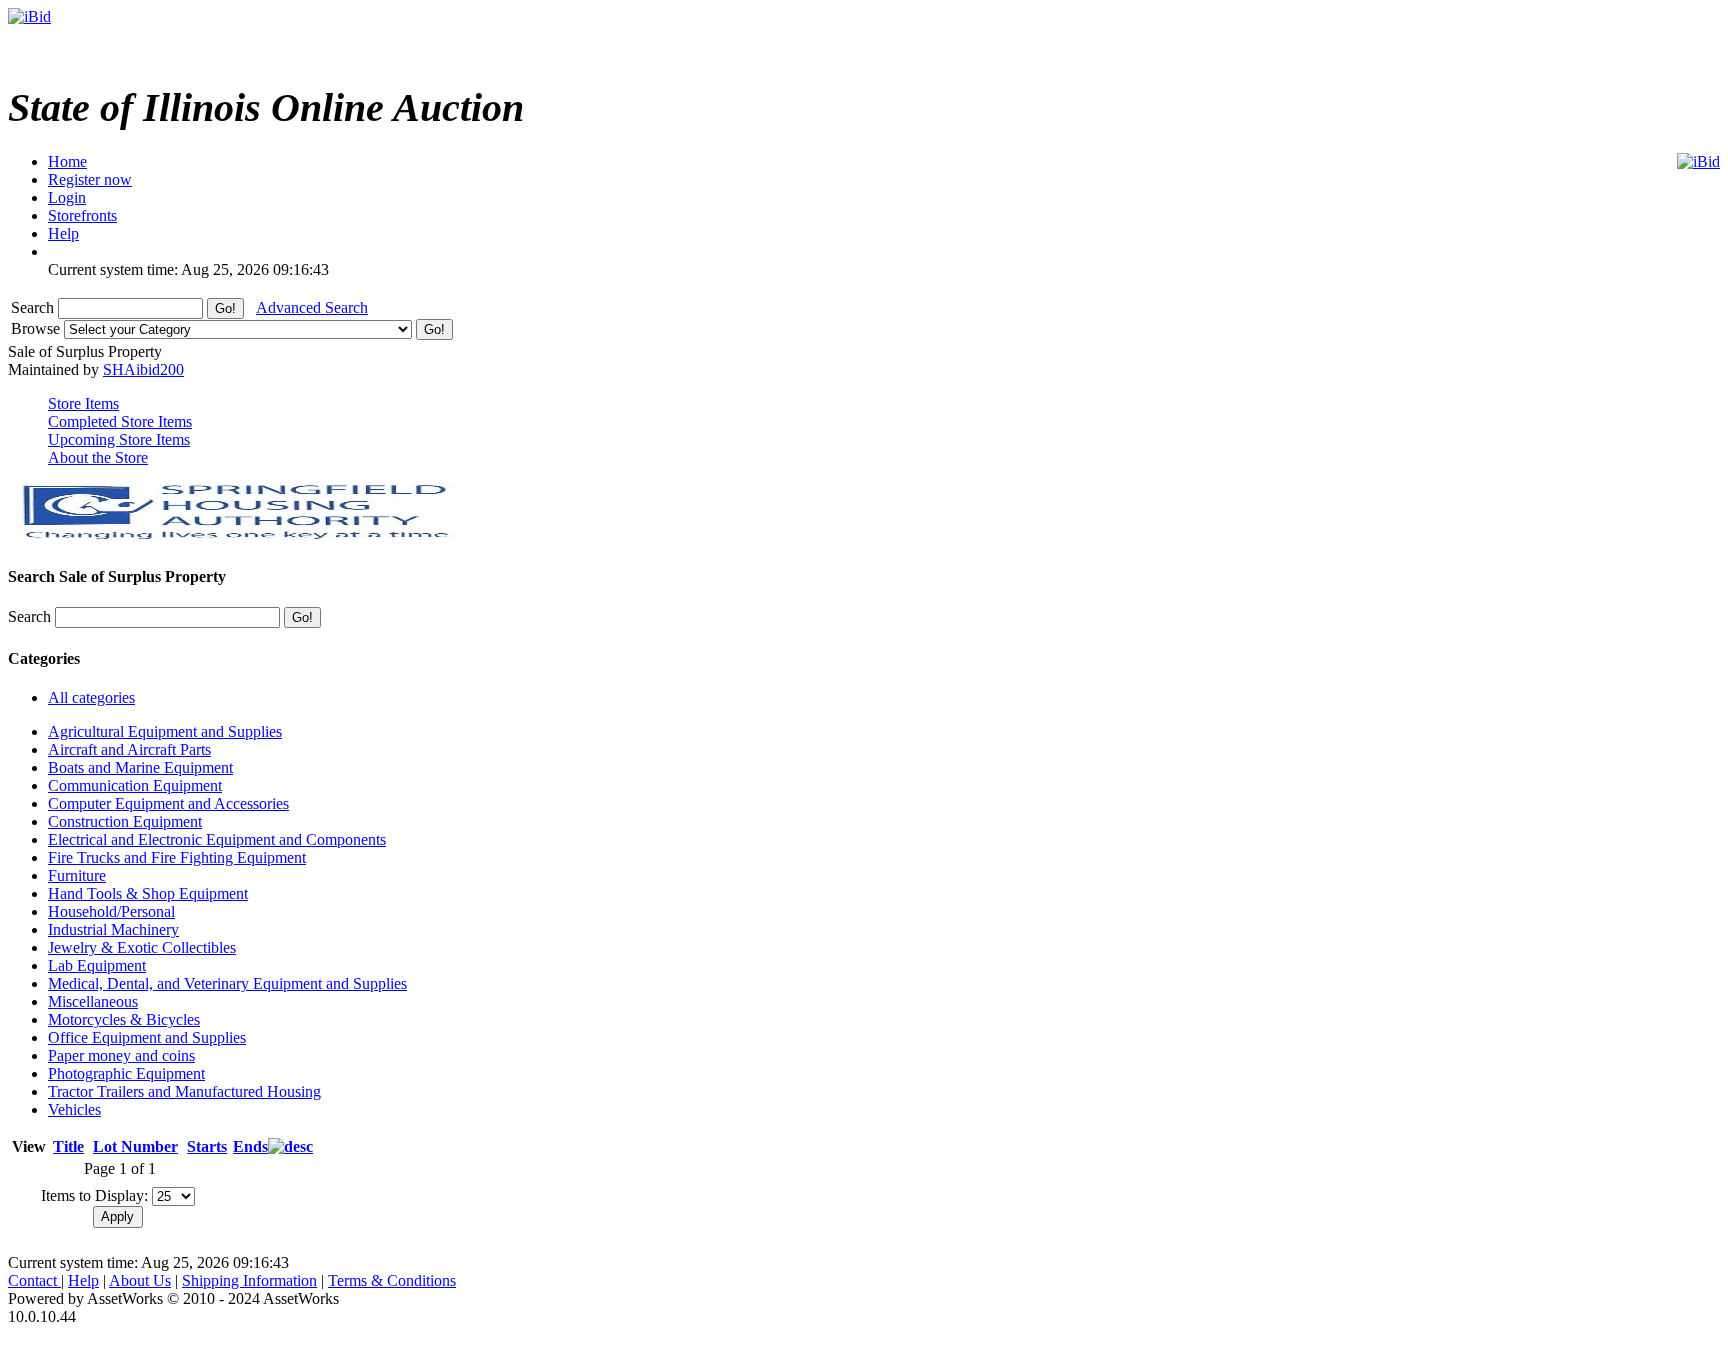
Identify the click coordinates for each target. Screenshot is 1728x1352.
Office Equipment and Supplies (147, 1037)
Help (83, 1280)
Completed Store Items (120, 421)
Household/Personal (111, 911)
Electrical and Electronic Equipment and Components (217, 839)
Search (34, 307)
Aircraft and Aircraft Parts (129, 749)
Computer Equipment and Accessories (168, 803)
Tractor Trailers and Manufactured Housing (184, 1091)
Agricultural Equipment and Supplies (165, 731)
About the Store (98, 457)
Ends (250, 1146)
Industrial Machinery (113, 929)
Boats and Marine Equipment (140, 767)
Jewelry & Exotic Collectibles (142, 947)
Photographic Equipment (126, 1073)
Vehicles (74, 1109)
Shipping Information (249, 1280)
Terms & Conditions (392, 1280)
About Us (140, 1280)
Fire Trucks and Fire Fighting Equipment (177, 857)
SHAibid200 (143, 369)
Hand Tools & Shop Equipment (148, 893)
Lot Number (135, 1146)
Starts (207, 1146)
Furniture (77, 875)
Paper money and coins (121, 1055)
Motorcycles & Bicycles (124, 1019)
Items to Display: (94, 1195)
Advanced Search (312, 307)
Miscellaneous (93, 1001)
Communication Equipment (135, 785)
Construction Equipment (125, 821)
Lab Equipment (97, 965)
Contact (34, 1280)
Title (68, 1146)
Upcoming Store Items (119, 439)
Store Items (83, 403)
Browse (37, 328)
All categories (91, 697)
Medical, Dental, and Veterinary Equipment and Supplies (227, 983)
